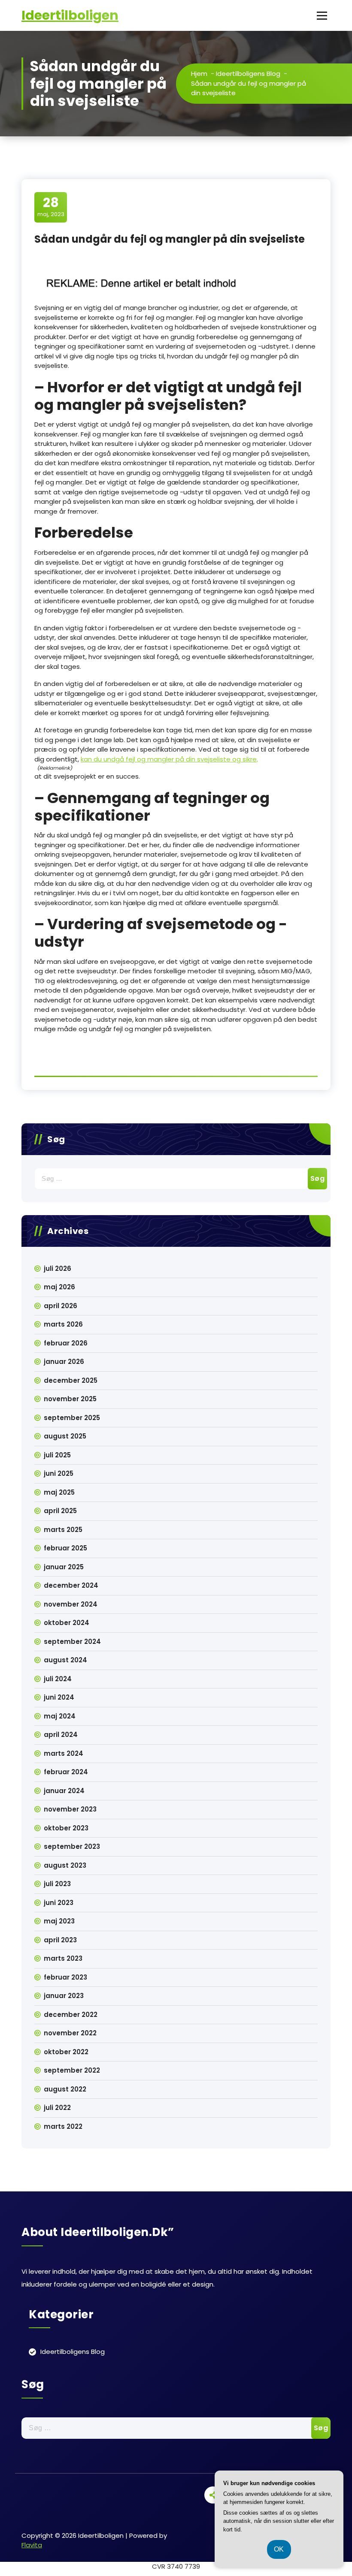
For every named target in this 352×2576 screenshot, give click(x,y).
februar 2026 (66, 1343)
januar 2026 (64, 1362)
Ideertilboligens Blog (248, 74)
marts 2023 (63, 1958)
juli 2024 (58, 1679)
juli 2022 (57, 2108)
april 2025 (60, 1511)
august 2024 (65, 1660)
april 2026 (61, 1306)
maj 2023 (59, 1921)
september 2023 (72, 1846)
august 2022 (65, 2089)
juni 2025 (59, 1473)
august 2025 (65, 1436)
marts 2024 (64, 1753)
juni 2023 (59, 1903)
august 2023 (65, 1865)
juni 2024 (59, 1697)
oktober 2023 (66, 1828)
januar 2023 (64, 1996)
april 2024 (61, 1735)
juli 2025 (57, 1455)
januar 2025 (64, 1567)
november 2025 (70, 1399)
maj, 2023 (51, 207)
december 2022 (71, 2015)
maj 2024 (60, 1716)
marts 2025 (63, 1530)
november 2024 (71, 1604)
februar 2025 (65, 1548)
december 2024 (71, 1585)
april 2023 (60, 1940)
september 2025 (72, 1418)
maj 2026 (59, 1287)
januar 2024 (64, 1791)
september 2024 (72, 1642)
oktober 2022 (66, 2052)
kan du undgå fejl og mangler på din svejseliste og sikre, (169, 759)
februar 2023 (65, 1977)
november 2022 (70, 2033)
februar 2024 (66, 1772)
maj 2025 (59, 1492)
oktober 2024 (67, 1623)
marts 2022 (63, 2126)
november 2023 (70, 1809)
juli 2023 (57, 1884)
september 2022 (72, 2070)
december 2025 (71, 1380)
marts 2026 (63, 1324)
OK (279, 2549)
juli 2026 (58, 1268)
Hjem (199, 74)
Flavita (32, 2545)
